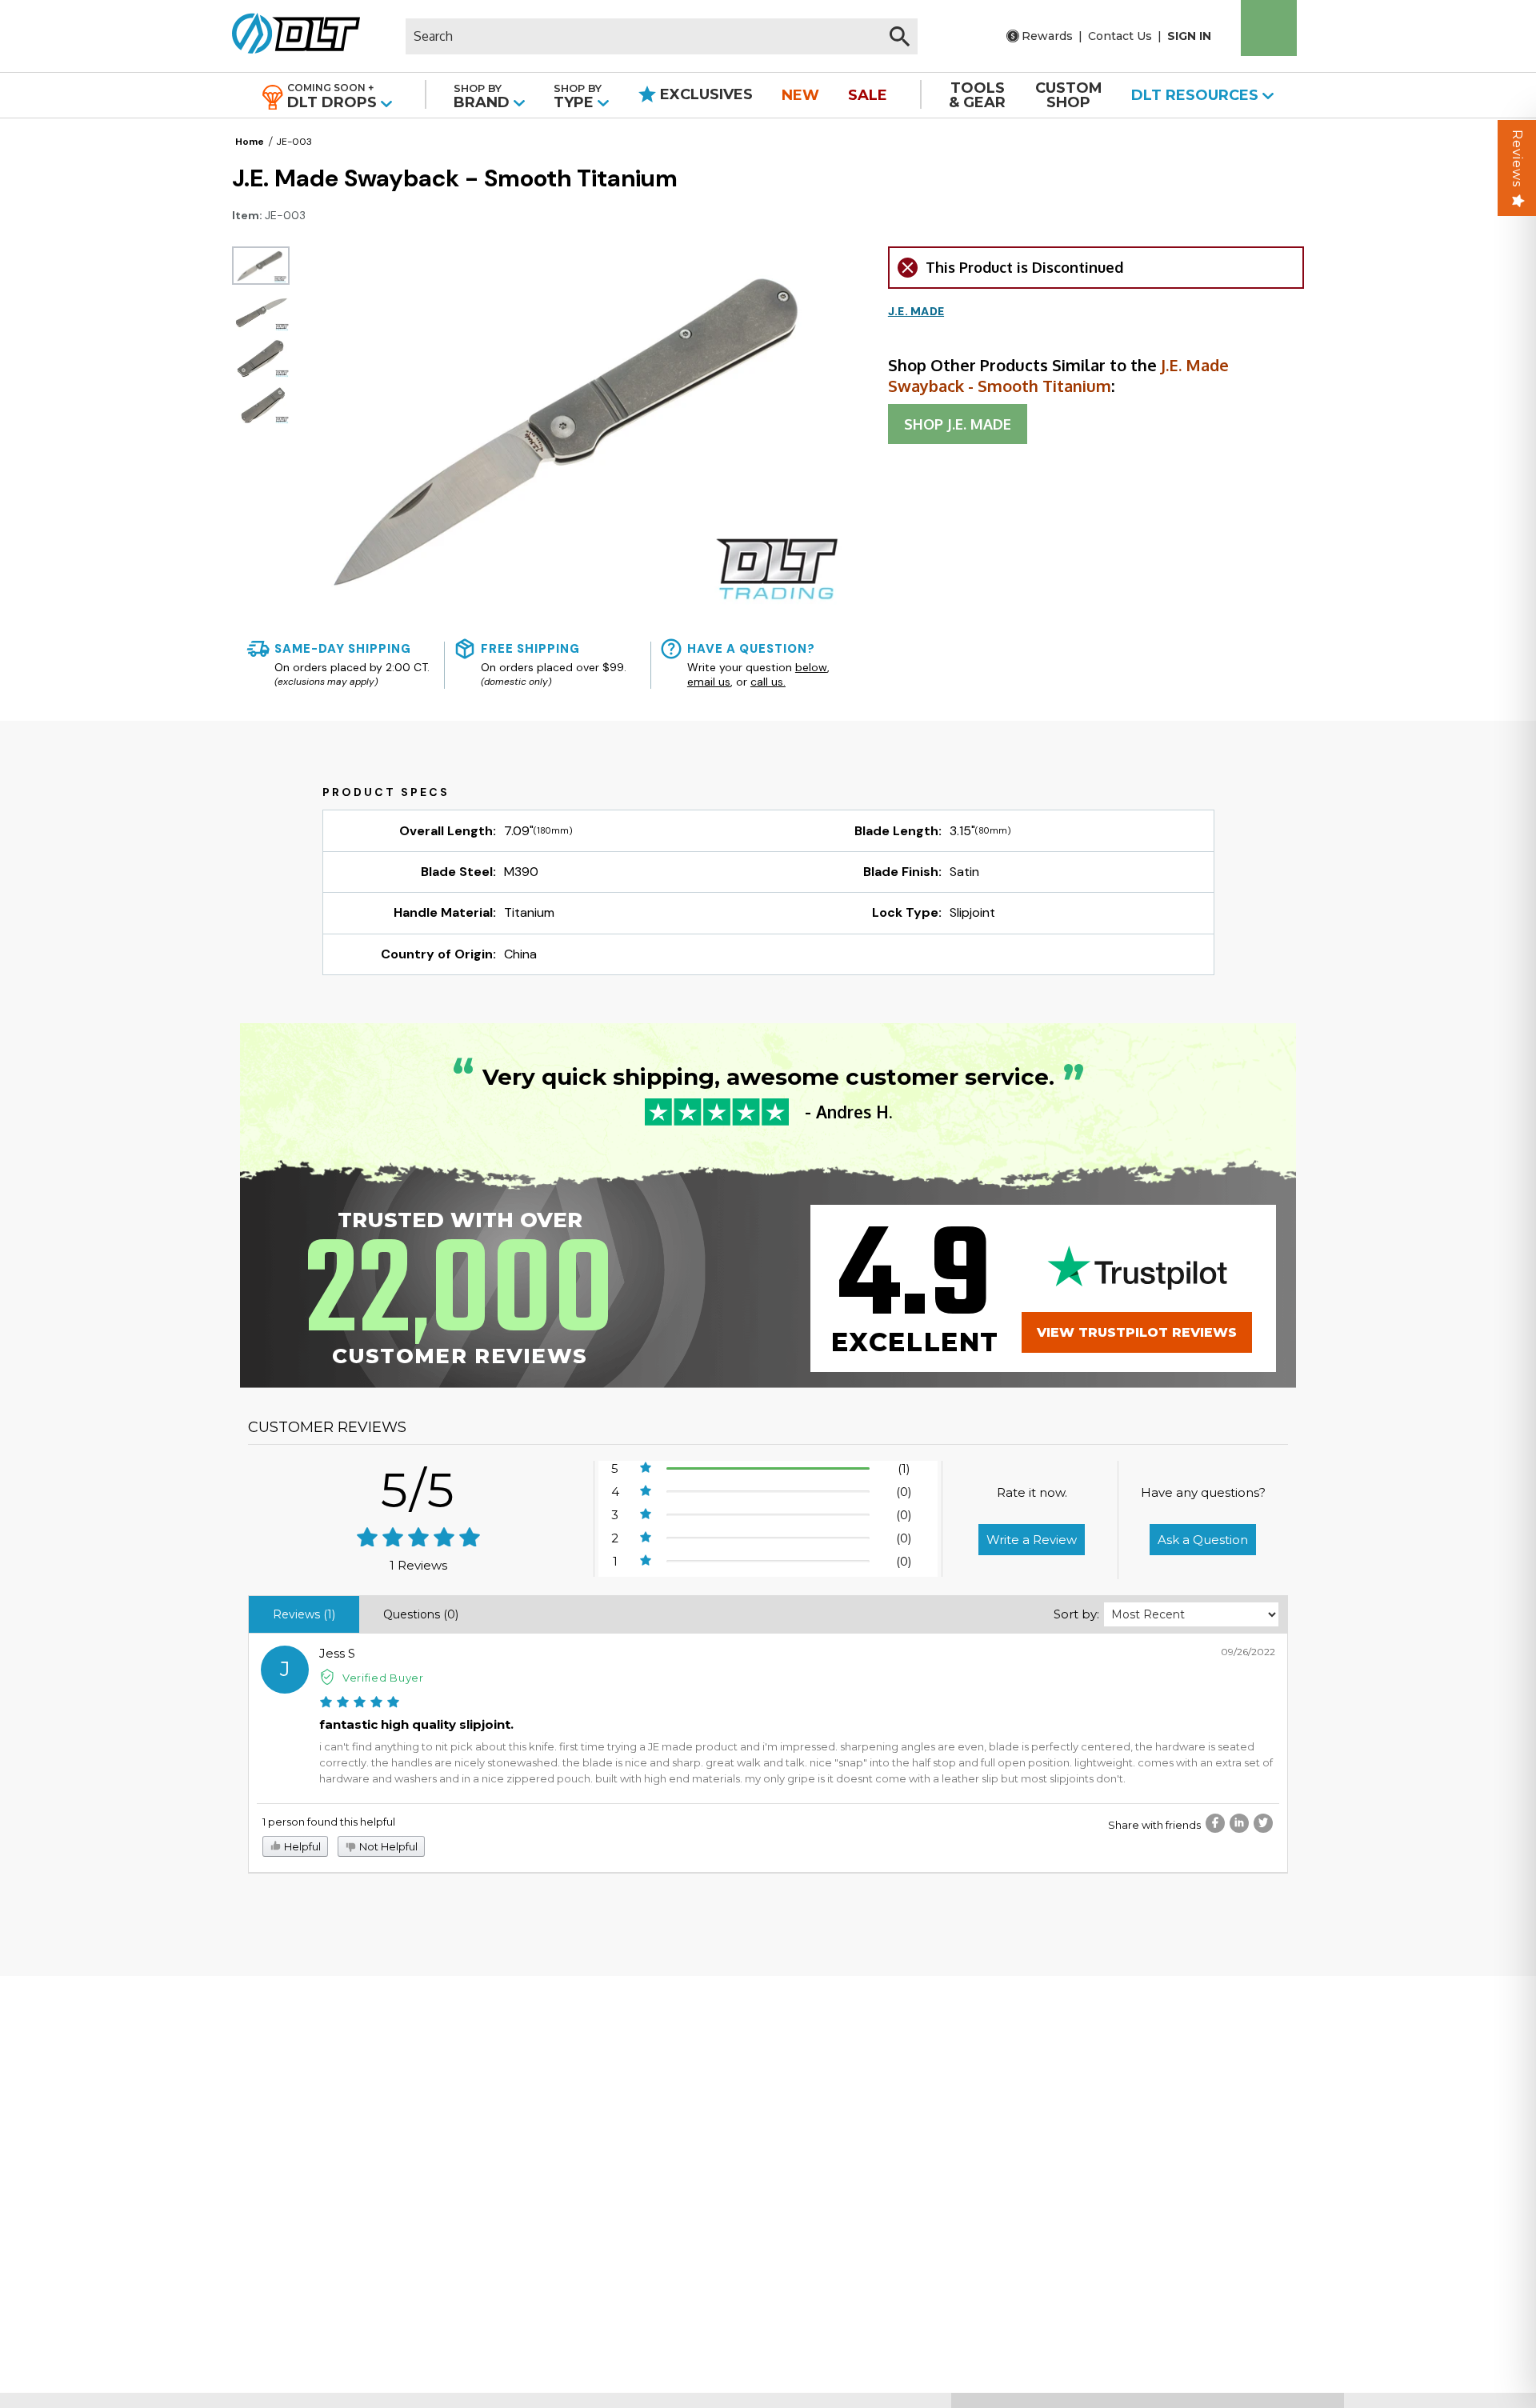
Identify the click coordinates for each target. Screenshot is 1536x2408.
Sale (868, 95)
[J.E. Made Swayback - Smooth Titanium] (261, 266)
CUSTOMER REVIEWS (327, 1427)
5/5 (418, 1490)
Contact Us (1120, 36)
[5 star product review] (360, 1704)
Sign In (1189, 36)
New (800, 95)
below (811, 667)
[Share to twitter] (1263, 1823)
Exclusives (704, 94)
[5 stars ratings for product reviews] (419, 1539)
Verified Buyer (383, 1678)
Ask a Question (1203, 1540)
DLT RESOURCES (1197, 95)
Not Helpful (387, 1846)
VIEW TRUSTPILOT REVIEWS (1137, 1332)
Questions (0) (421, 1614)
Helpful (301, 1846)
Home (250, 142)
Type (578, 96)
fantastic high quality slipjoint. (416, 1724)
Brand (484, 96)
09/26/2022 (1248, 1652)
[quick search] (900, 36)
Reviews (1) (304, 1614)
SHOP (958, 424)
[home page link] (290, 36)
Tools (977, 95)
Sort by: (1076, 1614)
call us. (768, 682)
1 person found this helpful (329, 1822)
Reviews (1517, 158)
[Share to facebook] (1215, 1823)
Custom (1069, 95)
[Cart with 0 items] (1269, 28)
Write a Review (1032, 1540)
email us (709, 682)
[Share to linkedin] (1239, 1823)
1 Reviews (418, 1565)
